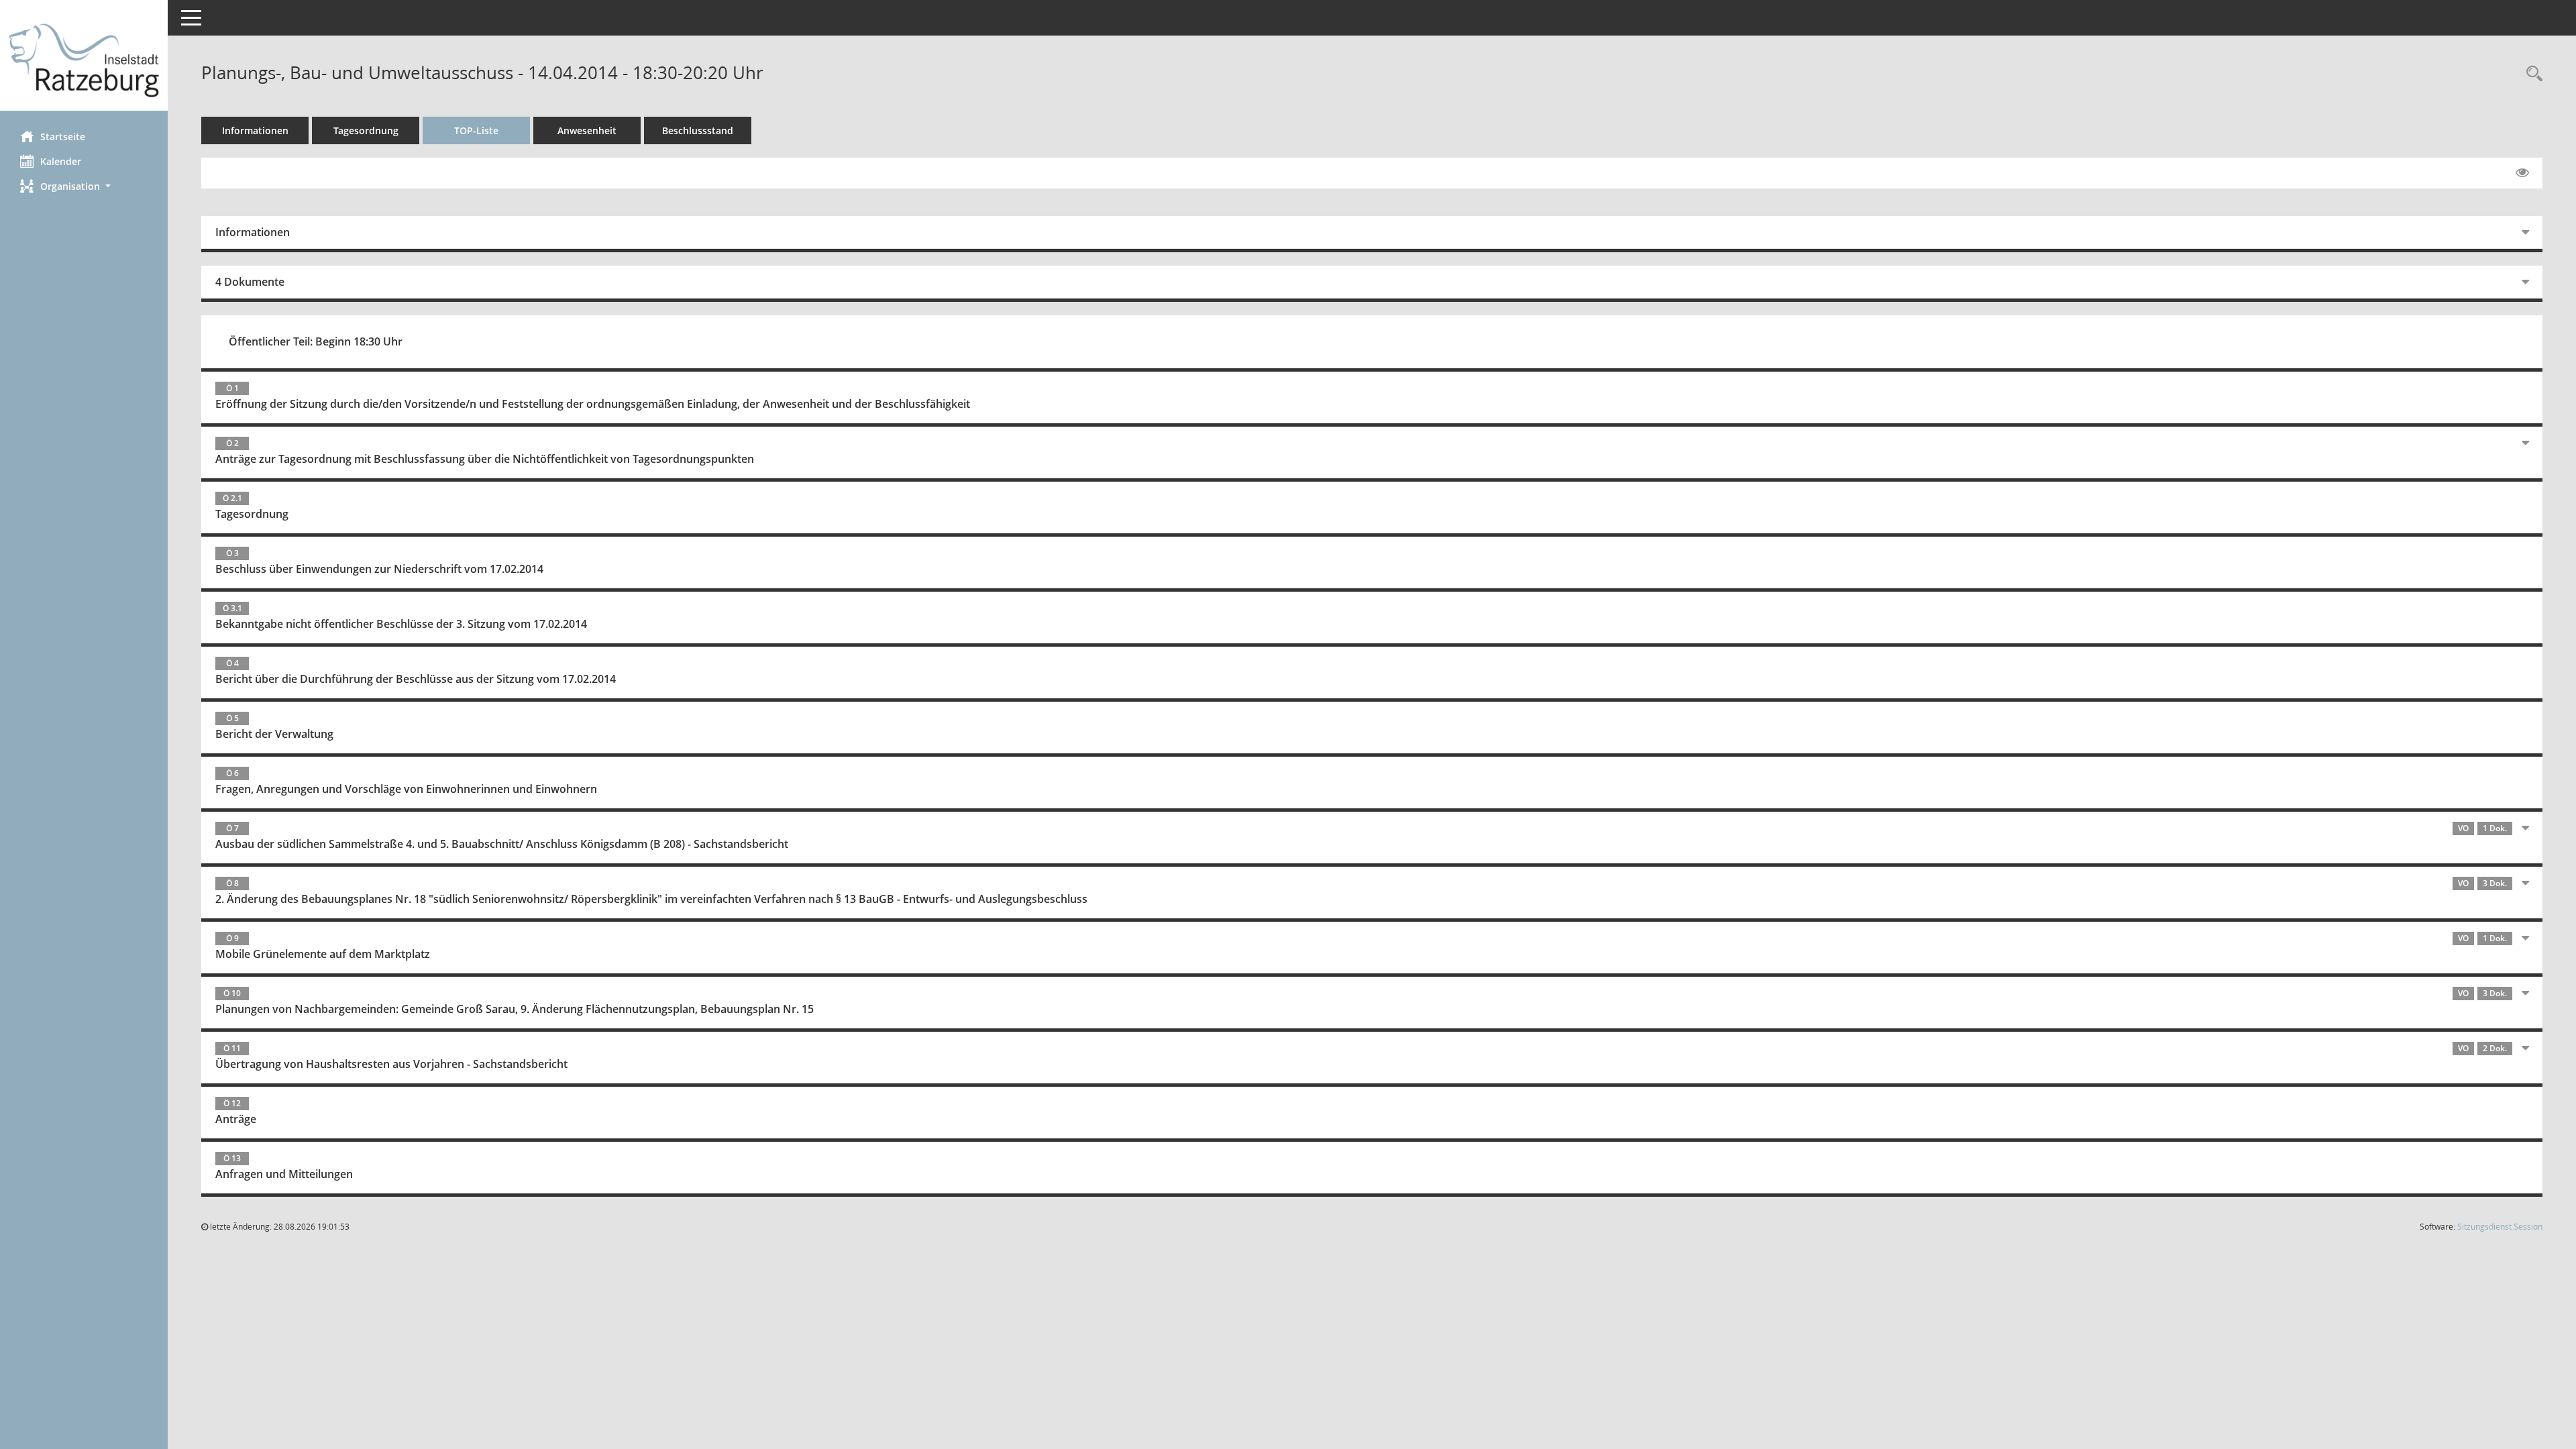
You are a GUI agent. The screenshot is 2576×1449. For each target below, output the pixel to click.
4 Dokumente (250, 282)
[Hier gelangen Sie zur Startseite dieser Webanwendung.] (84, 60)
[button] (84, 186)
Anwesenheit (587, 130)
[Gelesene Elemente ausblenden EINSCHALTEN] (2522, 173)
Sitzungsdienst (2500, 1227)
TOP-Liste (476, 130)
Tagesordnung (366, 130)
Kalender (61, 161)
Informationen (255, 130)
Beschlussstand (698, 130)
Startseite (63, 137)
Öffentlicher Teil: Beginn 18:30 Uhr (316, 341)
